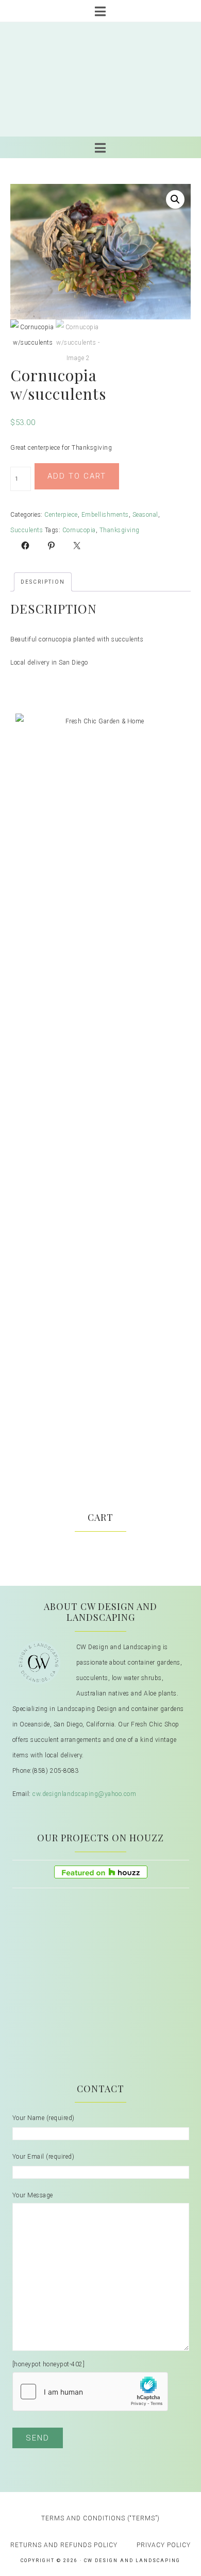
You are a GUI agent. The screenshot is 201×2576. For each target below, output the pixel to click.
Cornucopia (79, 530)
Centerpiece (61, 515)
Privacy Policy (164, 2545)
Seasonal (145, 515)
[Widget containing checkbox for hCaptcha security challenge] (90, 2392)
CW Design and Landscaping (101, 79)
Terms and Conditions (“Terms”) (100, 2518)
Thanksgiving (120, 530)
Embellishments (105, 515)
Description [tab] (43, 582)
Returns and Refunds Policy (64, 2545)
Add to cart (77, 476)
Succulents (27, 530)
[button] (175, 199)
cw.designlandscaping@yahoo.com (84, 1794)
